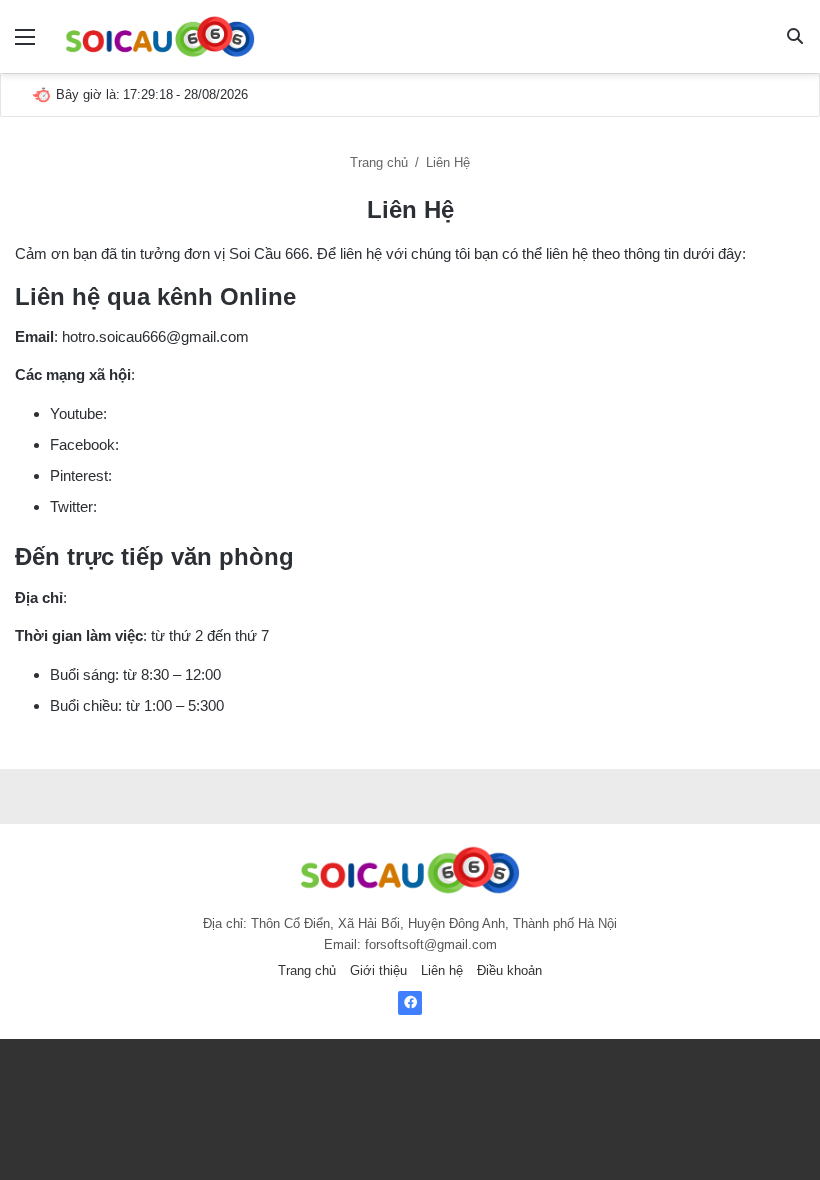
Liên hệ (442, 970)
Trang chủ (379, 162)
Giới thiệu (378, 970)
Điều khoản (509, 970)
